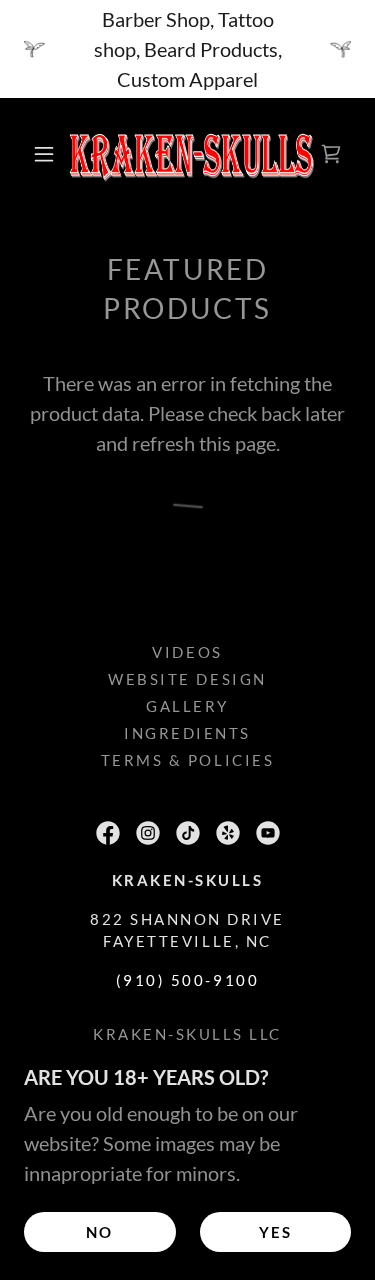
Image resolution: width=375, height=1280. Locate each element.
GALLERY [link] (187, 706)
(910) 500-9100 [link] (187, 980)
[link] (191, 154)
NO (99, 1232)
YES (275, 1232)
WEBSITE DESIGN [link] (187, 679)
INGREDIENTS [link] (187, 733)
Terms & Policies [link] (187, 760)
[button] (44, 154)
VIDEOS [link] (187, 652)
